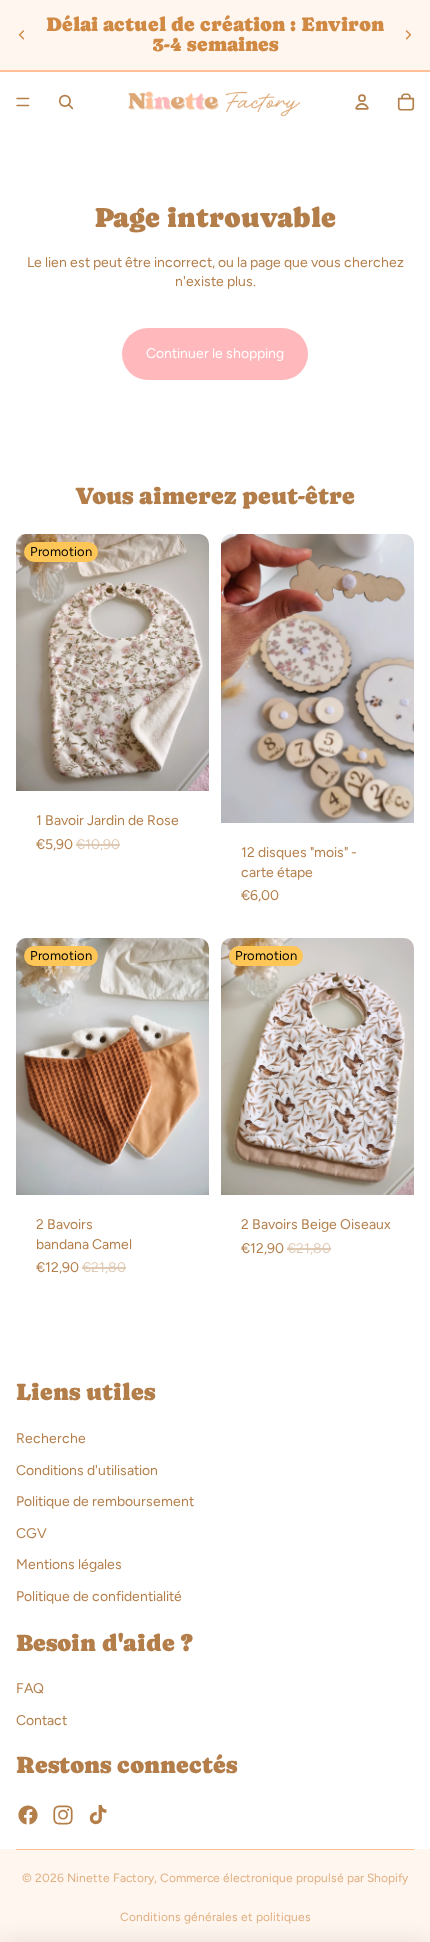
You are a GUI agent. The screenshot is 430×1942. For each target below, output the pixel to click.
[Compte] (362, 102)
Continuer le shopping (215, 353)
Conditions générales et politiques (215, 1917)
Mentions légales (69, 1564)
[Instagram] (63, 1815)
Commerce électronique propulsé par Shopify (284, 1878)
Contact (41, 1720)
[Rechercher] (66, 102)
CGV (31, 1532)
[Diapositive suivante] (408, 35)
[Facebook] (28, 1815)
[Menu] (23, 102)
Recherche (51, 1438)
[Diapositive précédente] (22, 35)
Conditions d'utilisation (87, 1469)
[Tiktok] (98, 1815)
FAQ (30, 1688)
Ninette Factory (110, 1878)
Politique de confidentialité (99, 1596)
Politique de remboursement (105, 1501)
